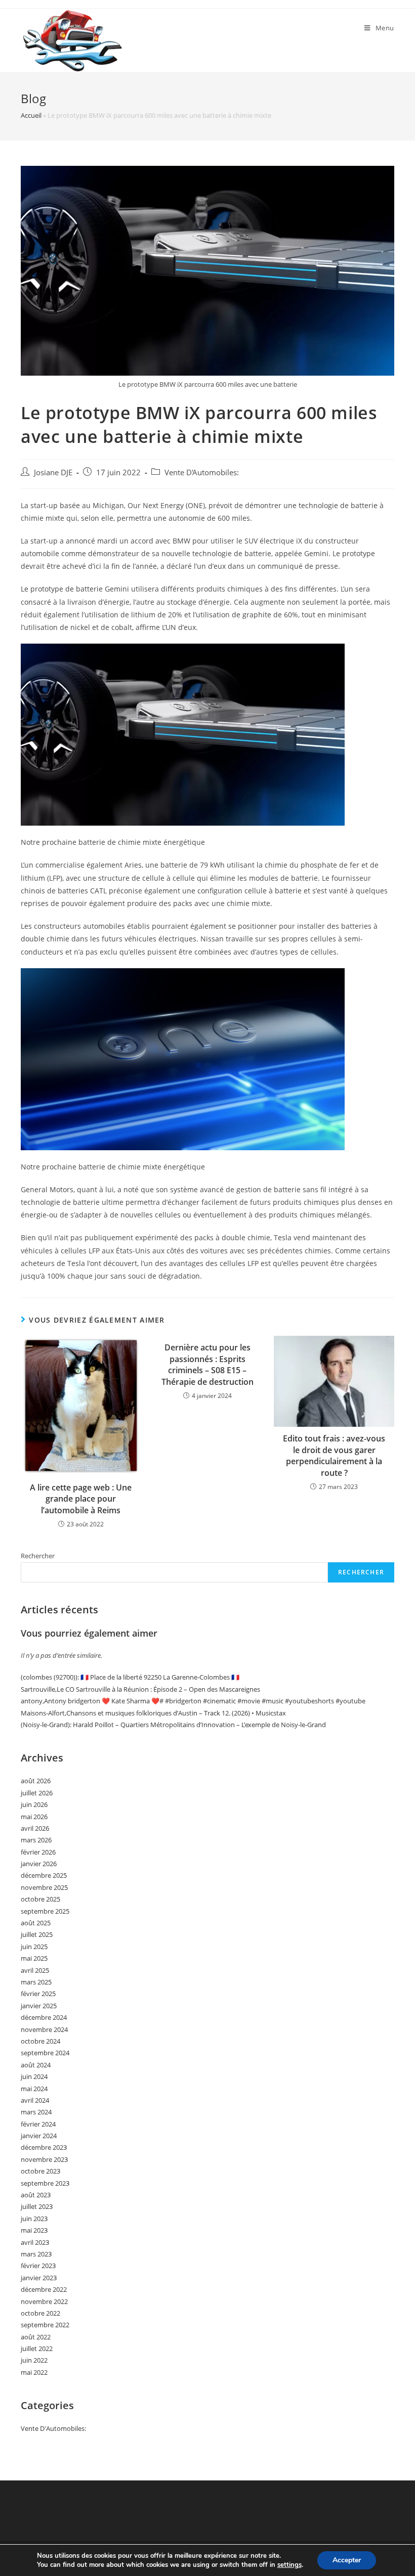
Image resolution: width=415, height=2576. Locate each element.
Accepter (347, 2560)
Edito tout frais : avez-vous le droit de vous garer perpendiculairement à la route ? (334, 1455)
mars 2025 (36, 1982)
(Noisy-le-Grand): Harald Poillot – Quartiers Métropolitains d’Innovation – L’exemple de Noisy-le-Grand (173, 1725)
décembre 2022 (44, 2289)
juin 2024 (34, 2076)
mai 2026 (34, 1817)
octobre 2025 (40, 1899)
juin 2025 (34, 1947)
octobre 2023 (40, 2171)
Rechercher (38, 1556)
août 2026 (36, 1781)
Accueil (31, 115)
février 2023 (38, 2266)
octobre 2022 (40, 2313)
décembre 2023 (44, 2147)
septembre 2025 (45, 1911)
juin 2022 (34, 2360)
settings (289, 2565)
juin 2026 (34, 1804)
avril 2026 (35, 1828)
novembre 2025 (44, 1887)
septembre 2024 (45, 2053)
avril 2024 (35, 2100)
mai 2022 (34, 2372)
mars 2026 (36, 1840)
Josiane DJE (53, 472)
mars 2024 (36, 2112)
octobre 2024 (40, 2041)
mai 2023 (34, 2230)
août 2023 (36, 2195)
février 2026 (38, 1852)
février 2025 (38, 1994)
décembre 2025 (44, 1875)
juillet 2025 (37, 1934)
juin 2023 (34, 2219)
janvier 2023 (39, 2278)
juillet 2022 (37, 2348)
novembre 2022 (44, 2301)
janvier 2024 (39, 2136)
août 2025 (36, 1923)
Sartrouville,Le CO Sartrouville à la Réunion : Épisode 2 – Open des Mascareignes (140, 1689)
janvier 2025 (39, 2006)
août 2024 (36, 2065)
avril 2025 (35, 1970)
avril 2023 (35, 2242)
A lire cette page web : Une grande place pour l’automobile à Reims (81, 1499)
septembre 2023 (45, 2183)
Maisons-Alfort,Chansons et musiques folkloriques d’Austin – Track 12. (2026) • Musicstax (153, 1713)
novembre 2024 (44, 2029)
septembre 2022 (45, 2325)
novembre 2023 (44, 2159)
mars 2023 (36, 2254)
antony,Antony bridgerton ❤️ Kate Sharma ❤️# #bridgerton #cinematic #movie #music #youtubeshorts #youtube (193, 1701)
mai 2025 (34, 1958)
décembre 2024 (44, 2017)
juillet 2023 (37, 2206)
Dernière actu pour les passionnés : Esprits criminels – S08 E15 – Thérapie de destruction (207, 1364)
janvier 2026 (39, 1864)
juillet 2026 (37, 1793)
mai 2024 (34, 2089)
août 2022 (36, 2337)
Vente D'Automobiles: (202, 472)
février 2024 (38, 2124)
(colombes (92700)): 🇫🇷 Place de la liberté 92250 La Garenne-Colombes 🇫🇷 (130, 1677)
